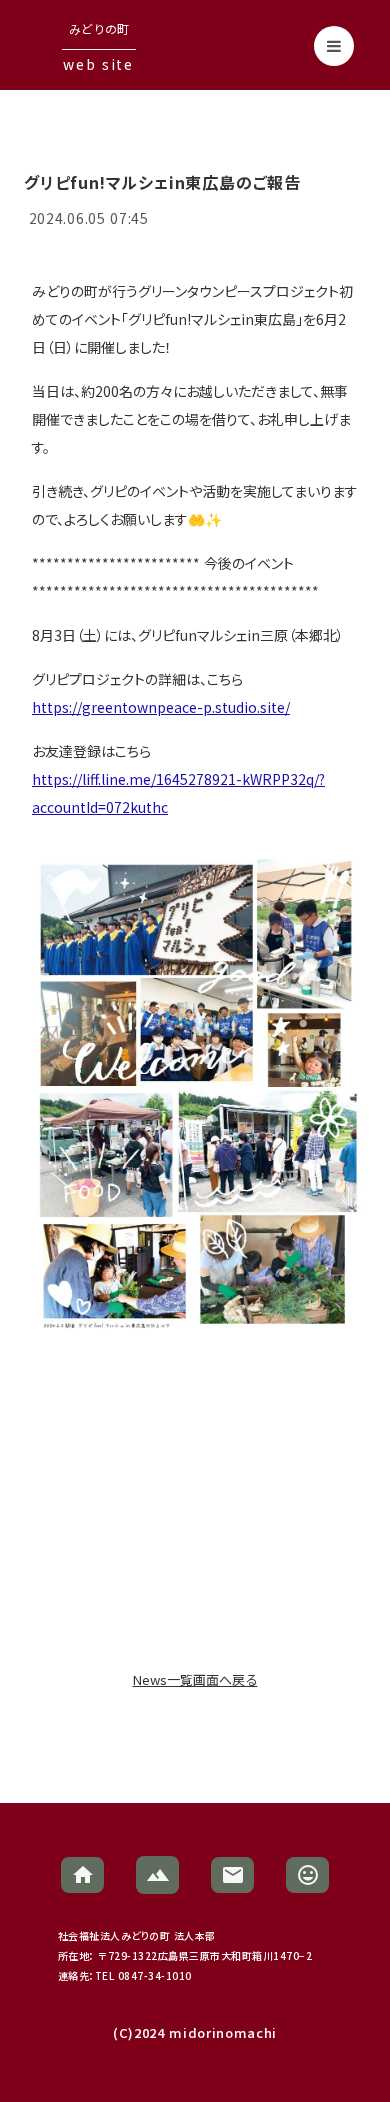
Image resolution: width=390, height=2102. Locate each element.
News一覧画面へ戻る (195, 1680)
